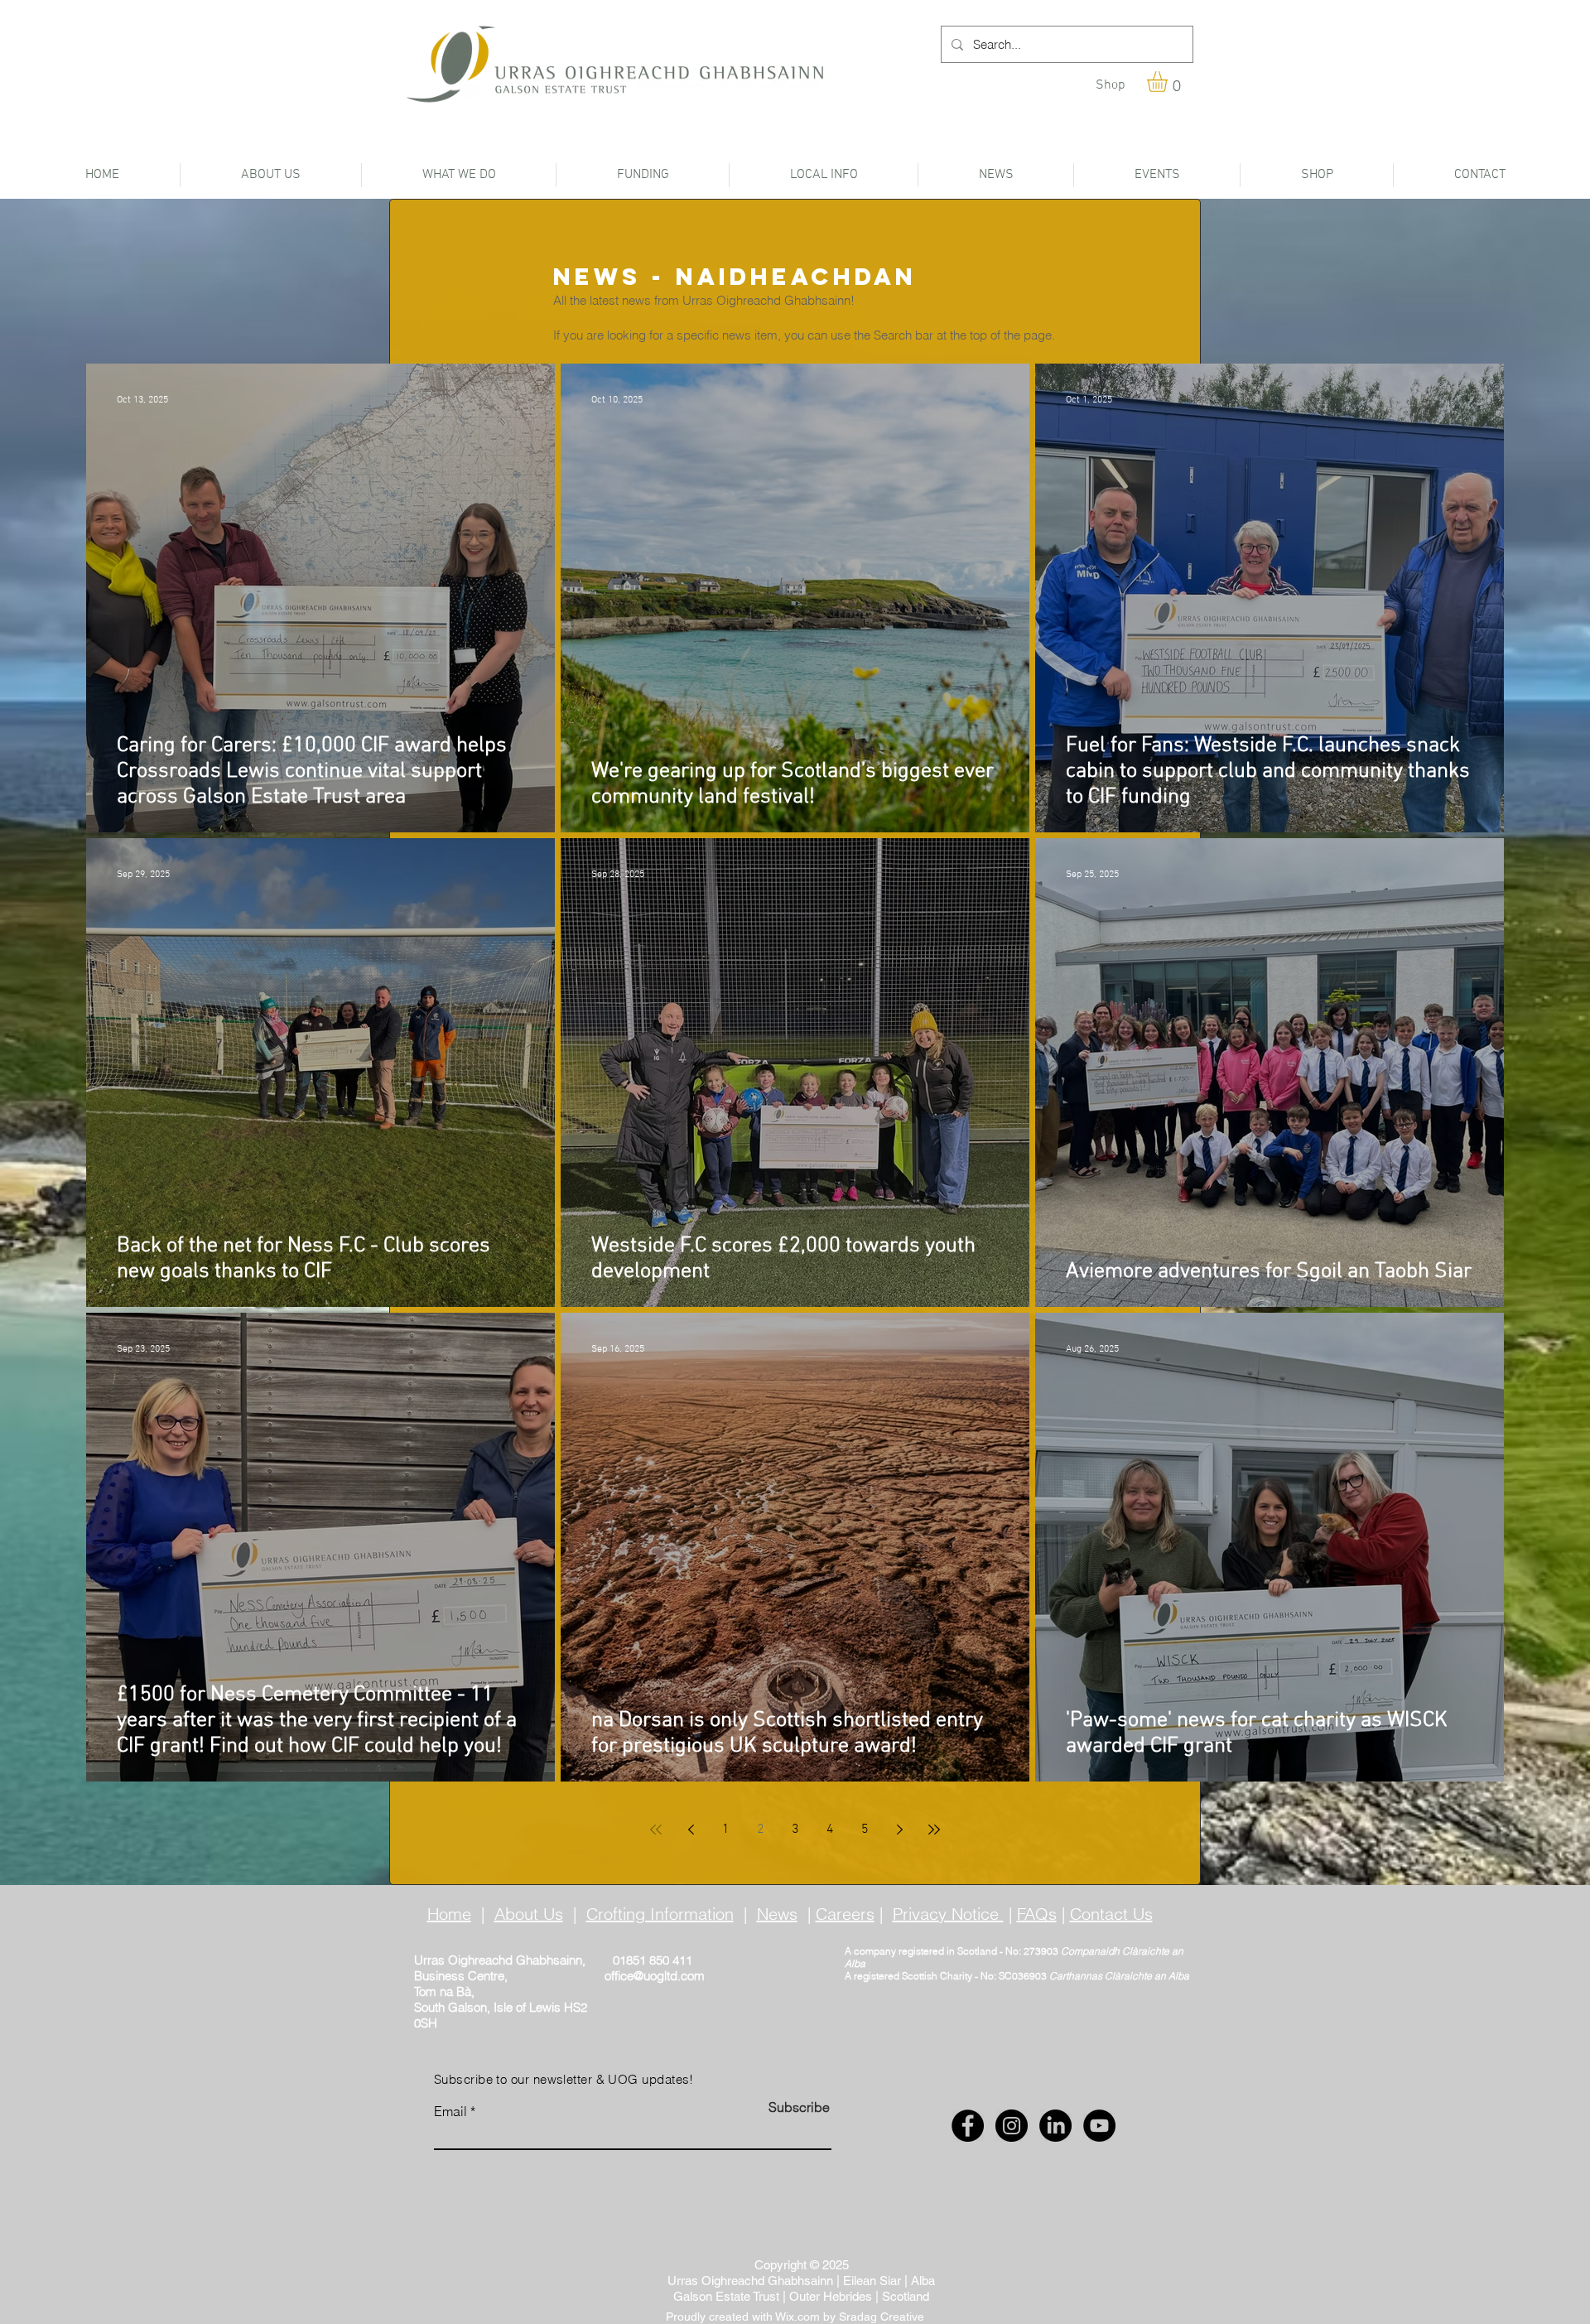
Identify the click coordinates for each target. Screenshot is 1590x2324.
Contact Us (1111, 1914)
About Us (529, 1914)
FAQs (1037, 1914)
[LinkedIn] (1055, 2126)
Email (450, 2111)
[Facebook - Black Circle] (968, 2126)
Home (449, 1914)
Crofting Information (660, 1914)
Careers (845, 1914)
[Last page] (934, 1830)
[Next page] (899, 1830)
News (777, 1914)
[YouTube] (1099, 2126)
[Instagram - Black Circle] (1012, 2126)
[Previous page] (691, 1830)
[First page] (656, 1830)
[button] (1169, 82)
